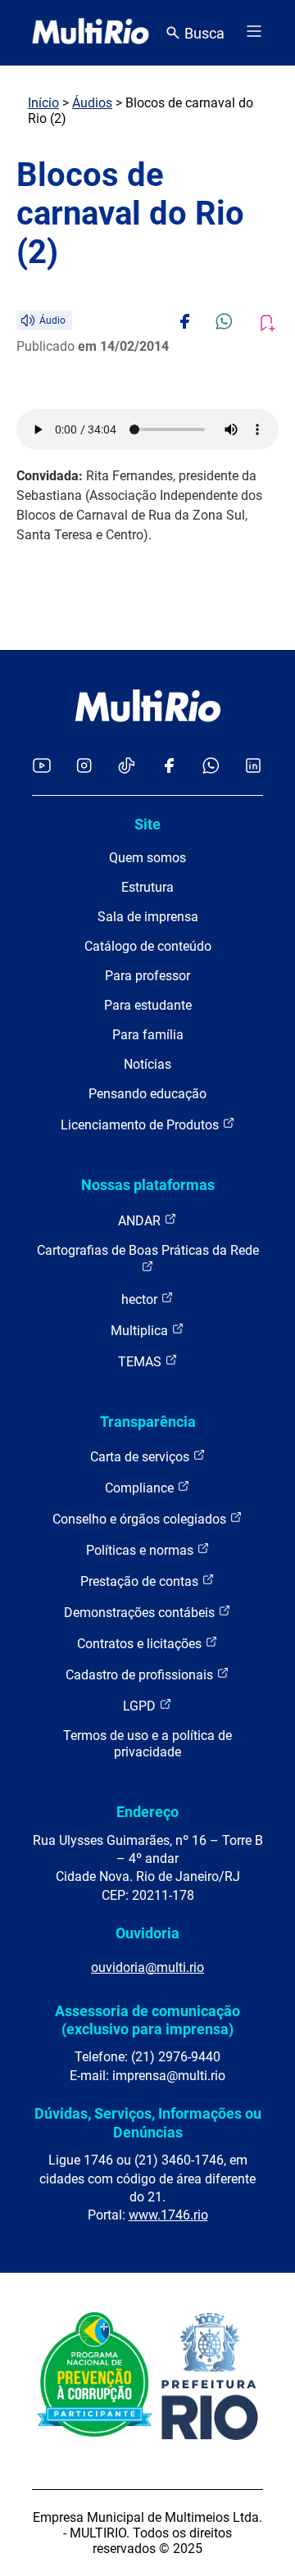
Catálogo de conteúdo (148, 946)
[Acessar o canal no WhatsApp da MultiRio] (211, 767)
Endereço (147, 1812)
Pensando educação (147, 1094)
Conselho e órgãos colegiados (141, 1519)
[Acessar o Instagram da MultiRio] (84, 767)
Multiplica (141, 1331)
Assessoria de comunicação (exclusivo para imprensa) (147, 2020)
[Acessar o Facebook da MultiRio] (169, 767)
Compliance (141, 1488)
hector (141, 1299)
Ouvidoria (147, 1933)
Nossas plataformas (148, 1185)
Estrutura (147, 887)
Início (43, 103)
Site (147, 824)
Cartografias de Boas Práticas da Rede (148, 1250)
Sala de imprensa (148, 917)
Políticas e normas (141, 1550)
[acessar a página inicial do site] (91, 33)
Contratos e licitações (141, 1644)
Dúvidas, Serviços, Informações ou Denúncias (148, 2122)
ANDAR (141, 1221)
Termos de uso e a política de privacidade (147, 1744)
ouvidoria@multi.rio (147, 1967)
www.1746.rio (168, 2215)
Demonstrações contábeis (141, 1613)
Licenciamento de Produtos (141, 1125)
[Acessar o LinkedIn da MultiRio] (253, 767)
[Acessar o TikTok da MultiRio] (127, 767)
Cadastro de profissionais (141, 1675)
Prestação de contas (141, 1581)
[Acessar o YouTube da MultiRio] (42, 767)
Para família (148, 1035)
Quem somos (147, 858)
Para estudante (148, 1005)
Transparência (148, 1422)
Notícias (147, 1064)
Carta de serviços (141, 1457)
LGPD (141, 1706)
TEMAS (141, 1362)
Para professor (147, 976)
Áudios (92, 103)
